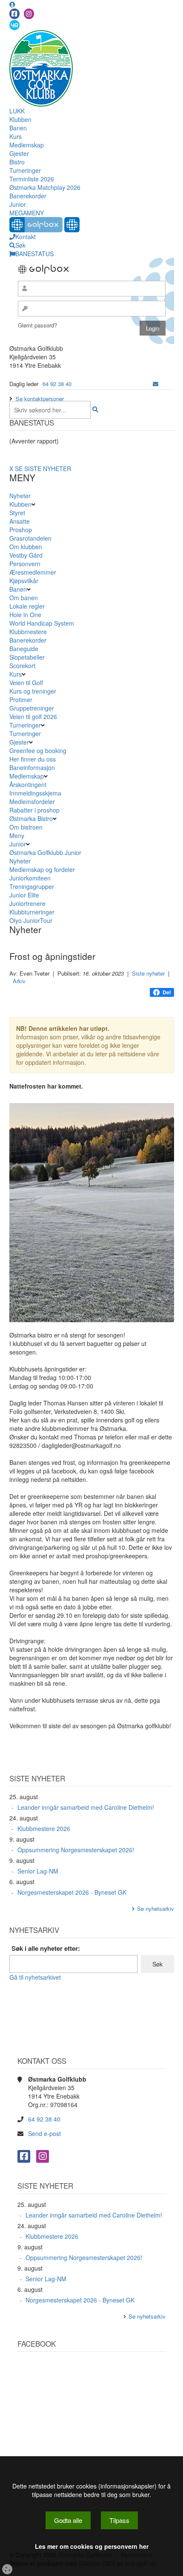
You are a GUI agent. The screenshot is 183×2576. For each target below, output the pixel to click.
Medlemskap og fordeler (42, 869)
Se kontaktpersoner (40, 399)
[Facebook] (14, 14)
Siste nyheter (148, 973)
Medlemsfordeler (32, 801)
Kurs (16, 136)
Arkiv (19, 981)
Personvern (25, 564)
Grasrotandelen (30, 538)
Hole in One (25, 615)
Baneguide (24, 649)
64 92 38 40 (57, 384)
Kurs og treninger (33, 691)
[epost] (156, 384)
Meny (17, 835)
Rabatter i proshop (34, 810)
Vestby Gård (26, 555)
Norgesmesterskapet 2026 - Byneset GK (72, 1892)
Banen (18, 128)
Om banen (24, 598)
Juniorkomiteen (30, 878)
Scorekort (22, 666)
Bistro (17, 162)
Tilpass (119, 2520)
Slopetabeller (27, 657)
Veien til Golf (26, 683)
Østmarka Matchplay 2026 (45, 187)
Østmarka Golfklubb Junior (45, 852)
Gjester (19, 153)
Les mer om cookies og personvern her (92, 2546)
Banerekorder (28, 196)
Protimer (21, 700)
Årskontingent (28, 784)
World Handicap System (42, 623)
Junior (18, 204)
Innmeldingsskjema (35, 793)
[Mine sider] (12, 4)
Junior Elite (24, 895)
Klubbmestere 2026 (44, 1828)
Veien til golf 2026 (33, 717)
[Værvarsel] (14, 25)
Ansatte (20, 521)
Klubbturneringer (32, 912)
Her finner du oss (33, 759)
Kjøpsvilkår (24, 581)
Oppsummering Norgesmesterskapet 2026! (76, 1850)
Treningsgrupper (32, 886)
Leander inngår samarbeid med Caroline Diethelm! (86, 1807)
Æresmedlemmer (33, 572)
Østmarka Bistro (31, 818)
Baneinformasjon (32, 767)
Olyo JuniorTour (31, 920)
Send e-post (44, 2133)
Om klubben (26, 547)
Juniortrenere (27, 903)
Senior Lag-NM (38, 1871)
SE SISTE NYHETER (43, 468)
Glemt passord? (37, 325)
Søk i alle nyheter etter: (46, 1948)
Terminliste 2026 (32, 179)
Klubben (20, 119)
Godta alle (68, 2520)
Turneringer (25, 170)
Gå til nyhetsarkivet (35, 1977)
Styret (17, 513)
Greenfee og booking (38, 751)
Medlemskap (27, 145)
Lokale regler (27, 606)
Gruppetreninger (32, 708)
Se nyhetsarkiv (156, 1909)
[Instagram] (29, 14)
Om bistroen (26, 827)
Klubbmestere (28, 632)
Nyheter (20, 496)
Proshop (21, 530)
